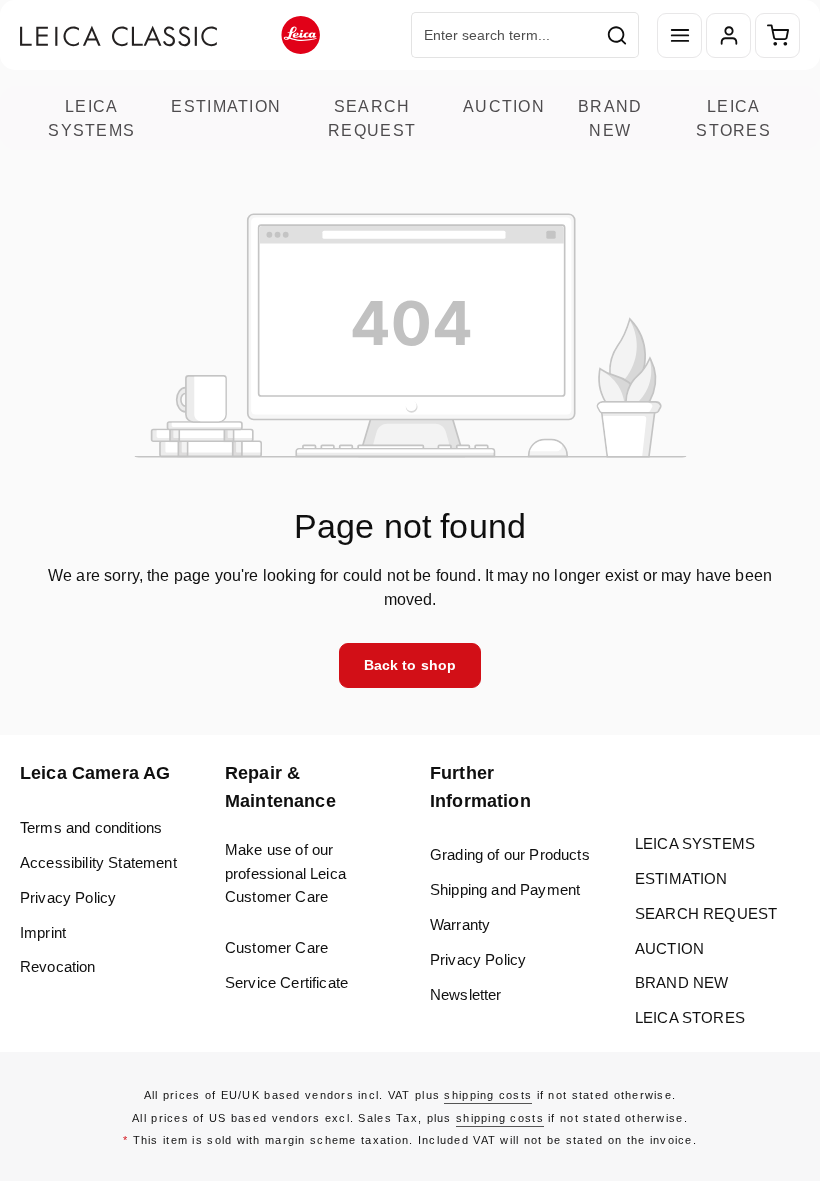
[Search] (617, 35)
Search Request (372, 118)
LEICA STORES (733, 118)
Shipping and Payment (505, 889)
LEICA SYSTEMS (91, 118)
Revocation (58, 966)
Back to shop (410, 665)
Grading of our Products (510, 854)
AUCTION (504, 106)
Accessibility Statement (98, 862)
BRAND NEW (610, 118)
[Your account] (728, 35)
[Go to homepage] (170, 35)
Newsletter (466, 994)
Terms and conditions (91, 827)
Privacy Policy (68, 897)
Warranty (460, 924)
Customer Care (276, 947)
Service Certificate (286, 982)
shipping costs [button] (488, 1095)
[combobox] (504, 35)
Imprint (43, 932)
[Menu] (679, 35)
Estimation (226, 106)
